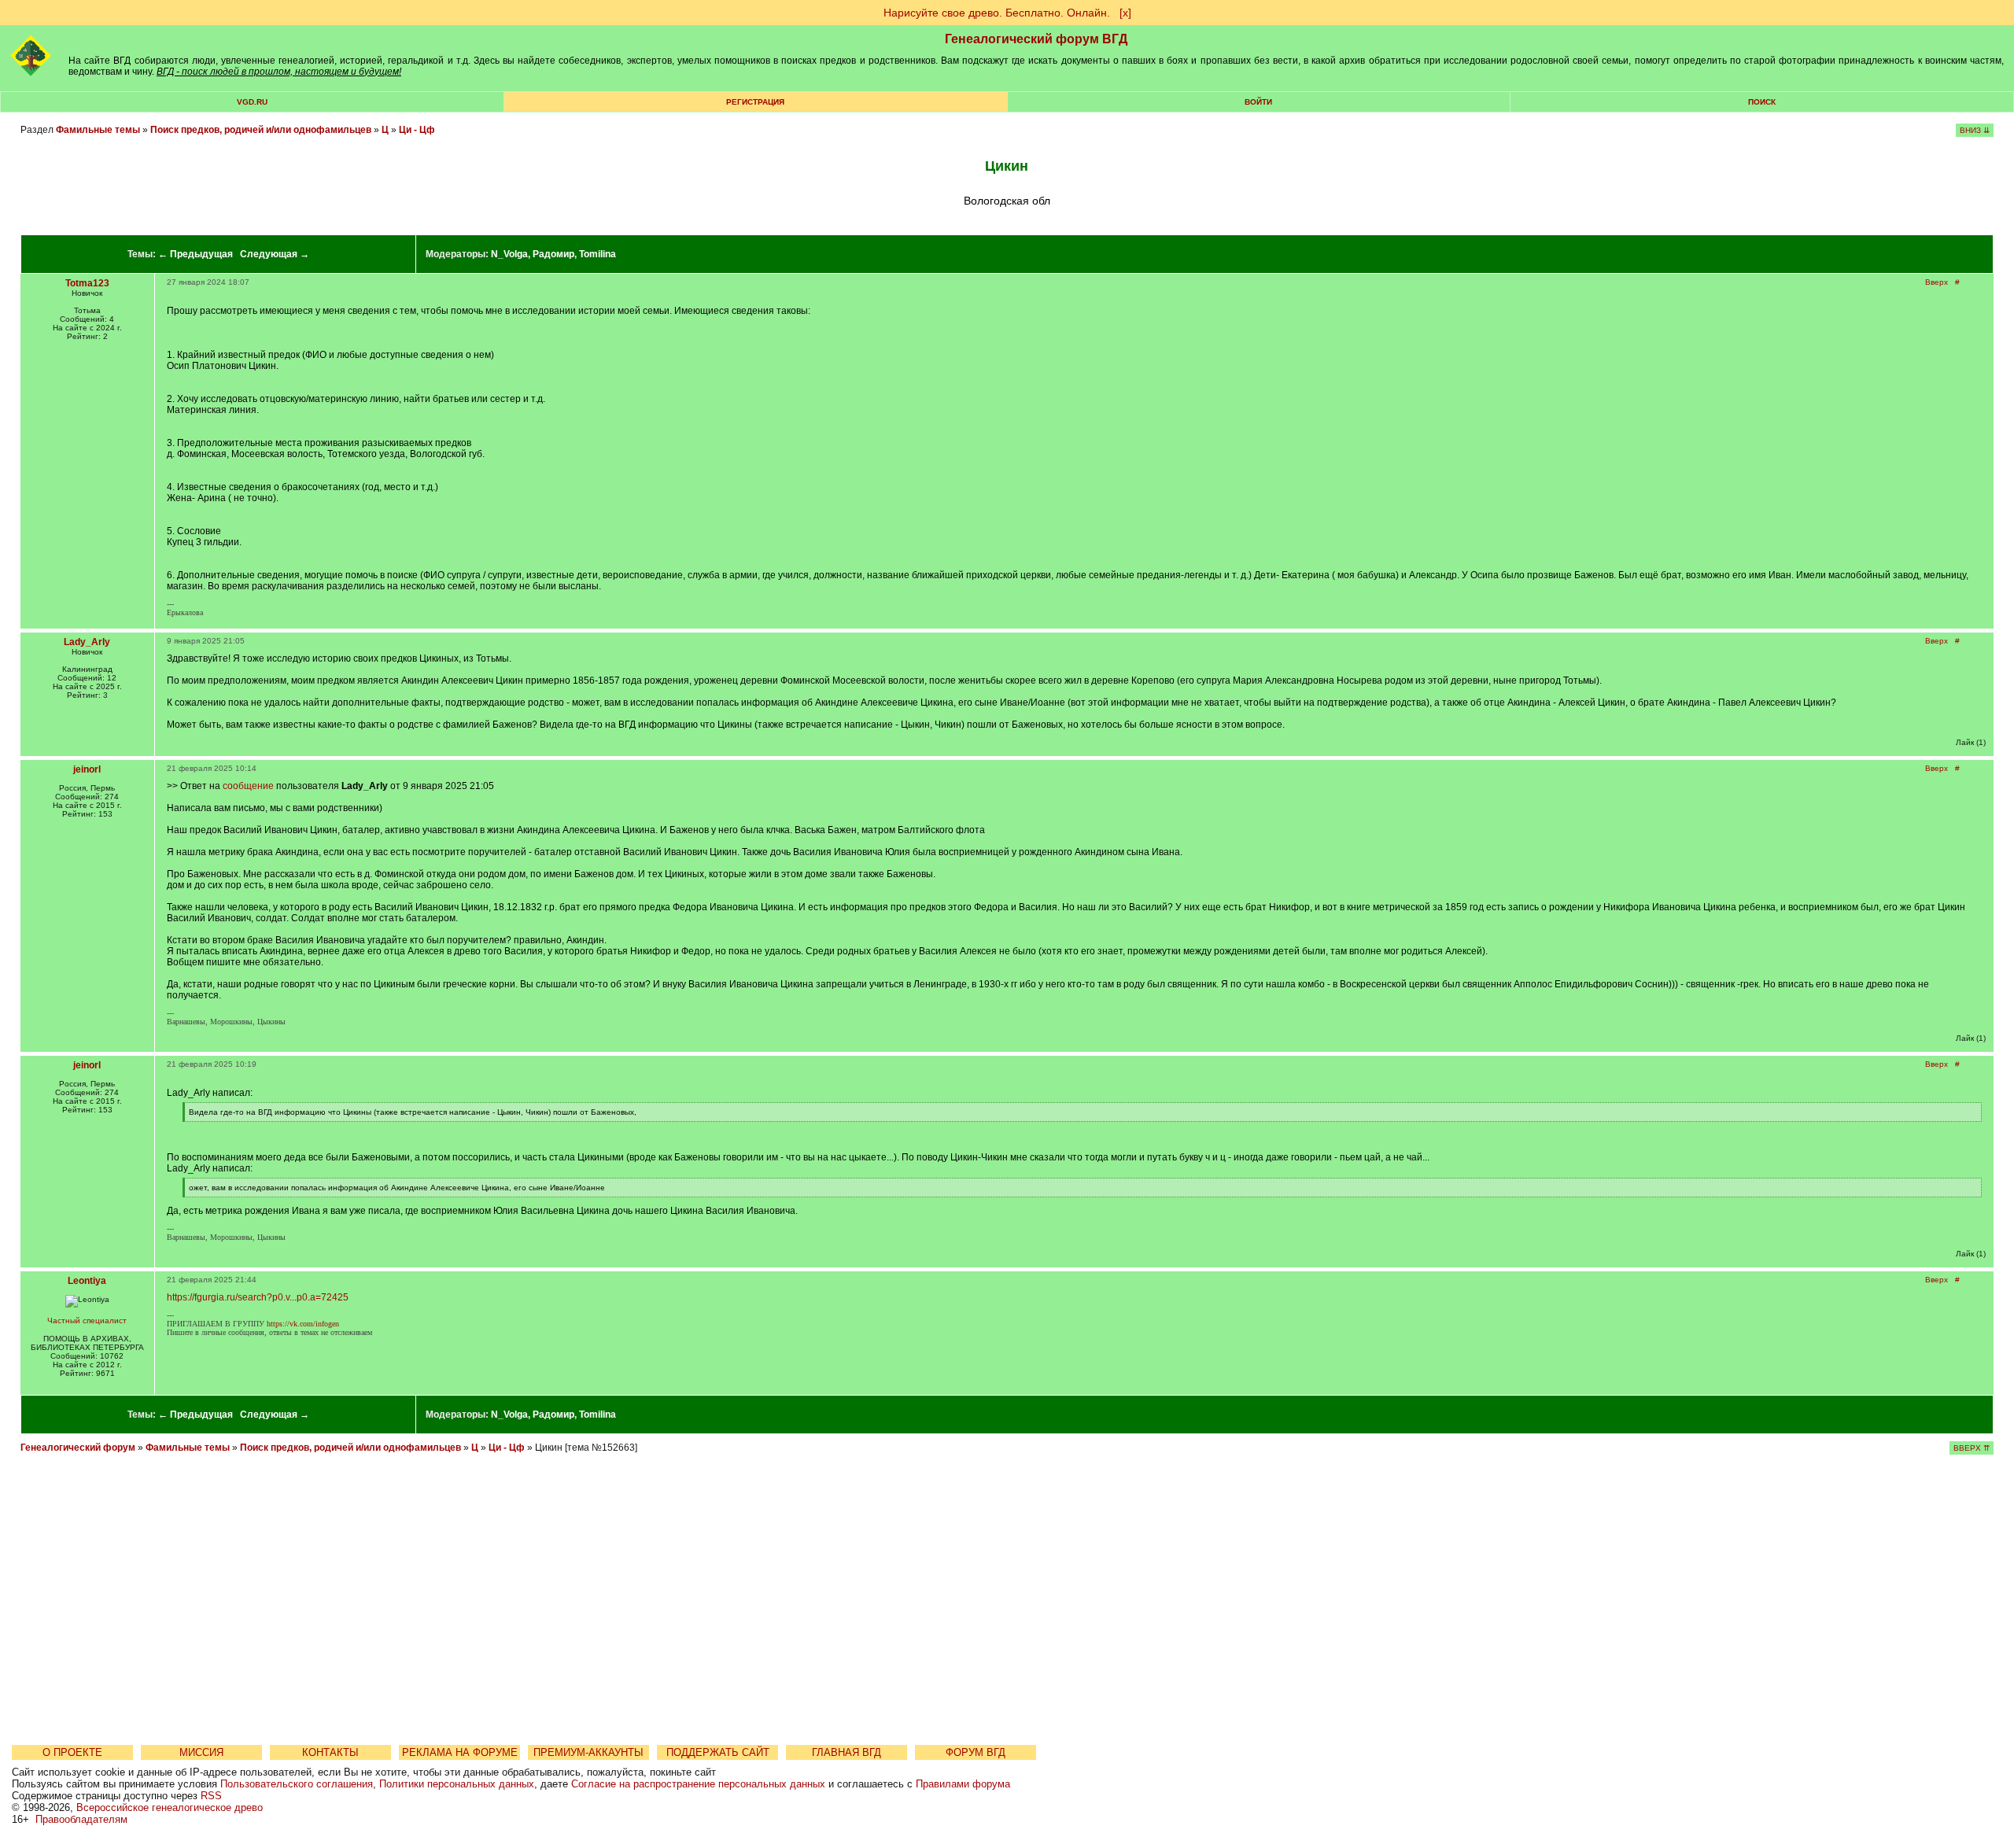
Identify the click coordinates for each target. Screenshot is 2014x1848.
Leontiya (87, 1281)
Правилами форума (963, 1784)
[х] (1125, 13)
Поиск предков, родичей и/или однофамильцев (261, 130)
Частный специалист (87, 1321)
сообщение (248, 786)
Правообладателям (81, 1819)
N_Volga (509, 254)
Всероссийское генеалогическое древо (170, 1807)
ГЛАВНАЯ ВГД (847, 1752)
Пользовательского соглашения (297, 1784)
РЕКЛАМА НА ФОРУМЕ (460, 1752)
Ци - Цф (417, 130)
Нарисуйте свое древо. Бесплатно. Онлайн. (997, 13)
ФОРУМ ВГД (976, 1752)
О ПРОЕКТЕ (72, 1752)
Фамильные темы (98, 130)
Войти (1258, 102)
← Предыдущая (195, 254)
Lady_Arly (87, 642)
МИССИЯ (201, 1752)
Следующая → (275, 254)
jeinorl (87, 769)
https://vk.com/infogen (303, 1324)
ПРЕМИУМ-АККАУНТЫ (588, 1752)
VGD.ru (252, 102)
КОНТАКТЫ (330, 1752)
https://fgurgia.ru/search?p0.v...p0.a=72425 (258, 1297)
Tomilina (598, 254)
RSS (211, 1796)
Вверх (1937, 282)
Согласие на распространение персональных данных (698, 1784)
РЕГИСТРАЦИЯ (755, 102)
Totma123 (87, 283)
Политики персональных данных (457, 1784)
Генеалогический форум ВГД (1036, 39)
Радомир (553, 254)
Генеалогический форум (78, 1448)
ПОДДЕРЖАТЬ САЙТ (718, 1752)
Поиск (1762, 102)
